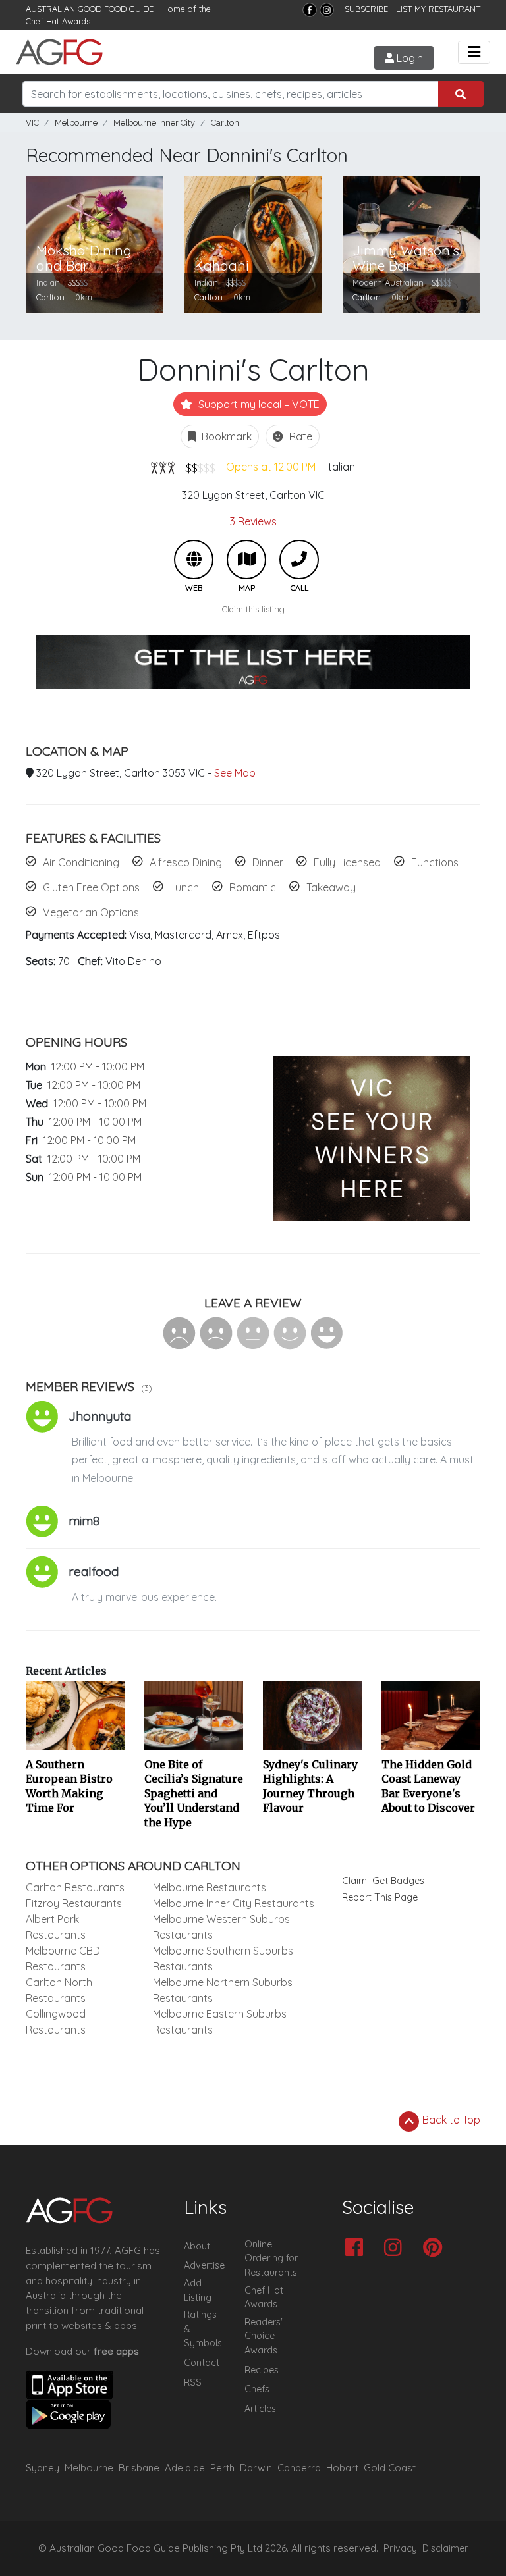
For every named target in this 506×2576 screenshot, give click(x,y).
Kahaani (222, 266)
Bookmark (225, 436)
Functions (435, 862)
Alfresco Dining (186, 862)
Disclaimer (445, 2548)
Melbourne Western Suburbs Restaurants (221, 1927)
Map (246, 560)
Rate (299, 436)
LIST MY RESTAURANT (438, 9)
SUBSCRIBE (366, 9)
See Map (235, 773)
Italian (341, 467)
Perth (222, 2468)
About (197, 2246)
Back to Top (450, 2120)
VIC (32, 123)
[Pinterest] (436, 2248)
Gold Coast (390, 2468)
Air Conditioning (81, 862)
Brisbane (139, 2468)
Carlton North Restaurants (59, 1990)
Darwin (256, 2468)
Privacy (400, 2548)
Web (194, 560)
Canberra (299, 2468)
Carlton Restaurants (75, 1887)
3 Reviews (253, 521)
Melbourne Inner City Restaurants (234, 1903)
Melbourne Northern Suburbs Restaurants (223, 1990)
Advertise (204, 2265)
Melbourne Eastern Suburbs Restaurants (220, 2022)
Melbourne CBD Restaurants (63, 1958)
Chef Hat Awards (58, 21)
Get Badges (398, 1881)
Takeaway (331, 887)
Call (299, 560)
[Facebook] (310, 10)
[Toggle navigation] (474, 52)
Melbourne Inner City (154, 123)
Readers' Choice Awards (264, 2336)
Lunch (184, 887)
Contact (202, 2363)
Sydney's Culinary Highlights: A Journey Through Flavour (310, 1786)
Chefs (257, 2389)
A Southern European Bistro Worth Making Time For (69, 1786)
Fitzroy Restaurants (74, 1903)
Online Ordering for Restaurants (271, 2258)
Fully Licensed (347, 862)
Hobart (342, 2468)
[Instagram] (327, 10)
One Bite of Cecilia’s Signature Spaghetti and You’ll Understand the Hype (194, 1793)
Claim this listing (253, 609)
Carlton (225, 123)
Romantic (253, 887)
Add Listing (198, 2290)
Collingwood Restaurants (56, 2022)
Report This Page (380, 1897)
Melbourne (76, 123)
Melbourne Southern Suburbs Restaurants (223, 1958)
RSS (193, 2382)
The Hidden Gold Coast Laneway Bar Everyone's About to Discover (428, 1786)
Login (408, 58)
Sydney (42, 2468)
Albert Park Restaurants (56, 1927)
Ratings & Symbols (203, 2329)
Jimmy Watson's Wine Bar (406, 258)
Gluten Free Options (91, 887)
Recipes (262, 2370)
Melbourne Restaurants (210, 1887)
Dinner (268, 862)
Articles (260, 2409)
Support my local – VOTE (258, 404)
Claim (354, 1881)
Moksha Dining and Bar (84, 258)
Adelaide (185, 2468)
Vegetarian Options (91, 912)
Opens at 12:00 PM (271, 467)
